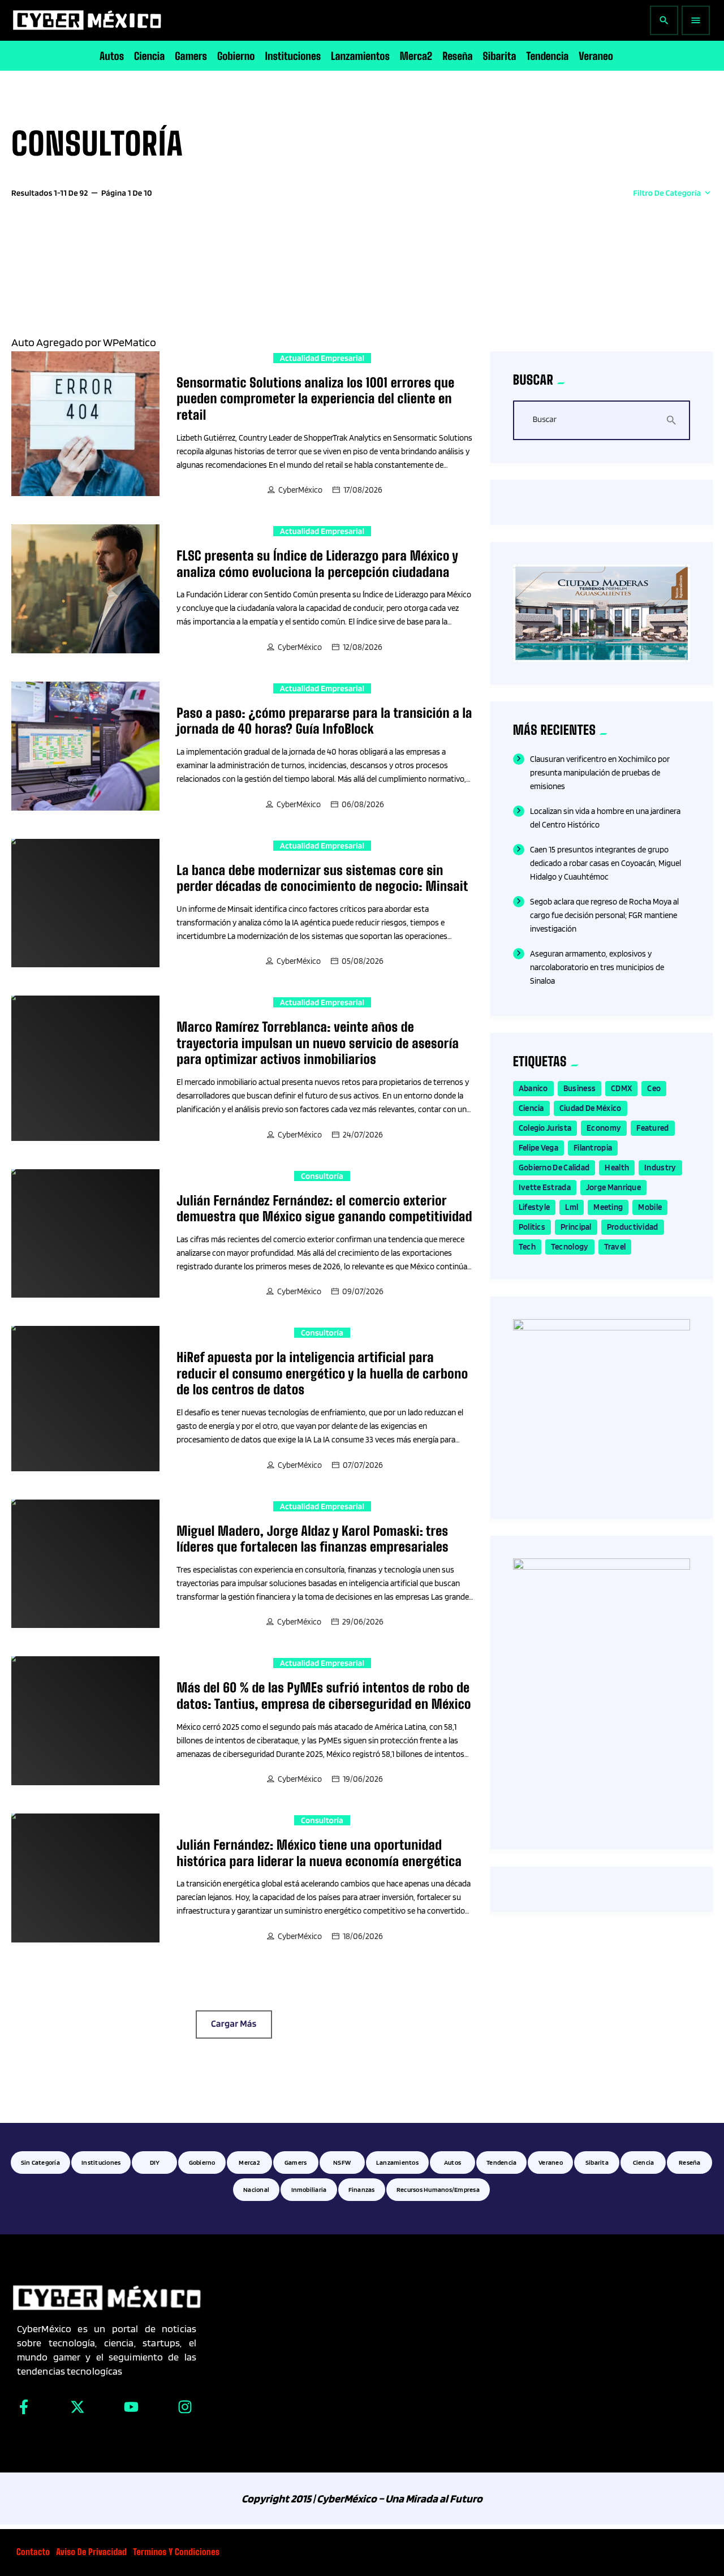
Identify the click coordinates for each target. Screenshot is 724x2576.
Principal (576, 1227)
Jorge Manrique (613, 1187)
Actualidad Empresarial (322, 358)
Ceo (654, 1088)
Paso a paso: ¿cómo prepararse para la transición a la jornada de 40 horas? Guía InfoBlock (324, 721)
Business (579, 1088)
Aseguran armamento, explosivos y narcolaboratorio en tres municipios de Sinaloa (597, 967)
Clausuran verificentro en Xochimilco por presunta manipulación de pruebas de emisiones (600, 773)
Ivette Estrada (545, 1187)
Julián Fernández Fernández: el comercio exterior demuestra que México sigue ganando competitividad (324, 1209)
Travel (615, 1247)
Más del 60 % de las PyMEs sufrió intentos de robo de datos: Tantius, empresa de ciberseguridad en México (324, 1696)
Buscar (545, 420)
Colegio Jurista (545, 1128)
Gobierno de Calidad (554, 1168)
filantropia (593, 1148)
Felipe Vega (538, 1148)
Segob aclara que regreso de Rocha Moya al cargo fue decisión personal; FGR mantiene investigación (604, 915)
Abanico (533, 1088)
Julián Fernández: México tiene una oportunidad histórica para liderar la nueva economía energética (319, 1853)
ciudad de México (591, 1108)
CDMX (621, 1088)
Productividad (633, 1227)
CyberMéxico (300, 490)
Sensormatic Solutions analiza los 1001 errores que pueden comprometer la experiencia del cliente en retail (315, 399)
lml (572, 1207)
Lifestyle (535, 1207)
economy (604, 1128)
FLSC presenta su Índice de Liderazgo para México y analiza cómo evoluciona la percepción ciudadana (317, 564)
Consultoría (322, 1176)
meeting (608, 1207)
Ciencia (531, 1108)
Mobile (650, 1207)
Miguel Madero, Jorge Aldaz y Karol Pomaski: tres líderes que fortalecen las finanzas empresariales (313, 1539)
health (617, 1168)
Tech (527, 1247)
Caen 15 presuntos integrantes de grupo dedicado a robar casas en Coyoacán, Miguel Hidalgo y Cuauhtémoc (606, 863)
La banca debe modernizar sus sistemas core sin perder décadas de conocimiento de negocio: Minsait (322, 878)
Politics (532, 1227)
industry (660, 1168)
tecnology (570, 1247)
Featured (652, 1128)
